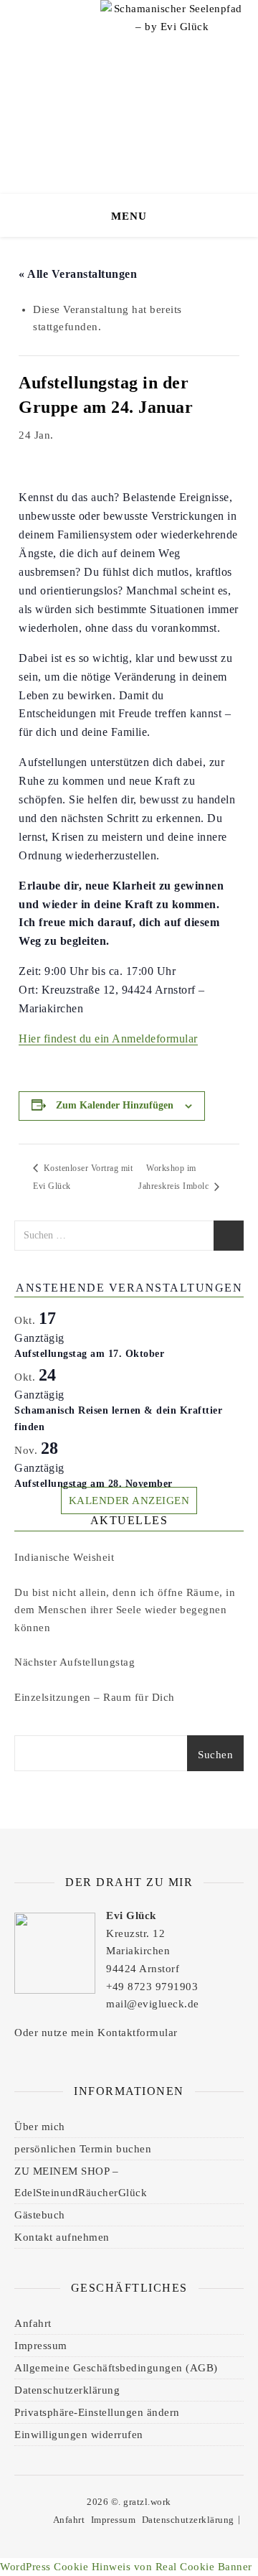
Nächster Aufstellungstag (75, 1662)
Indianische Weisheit (64, 1557)
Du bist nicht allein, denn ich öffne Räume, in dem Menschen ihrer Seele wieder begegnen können (125, 1610)
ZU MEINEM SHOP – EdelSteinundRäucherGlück (81, 2182)
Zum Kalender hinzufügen (115, 1105)
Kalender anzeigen (129, 1501)
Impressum (41, 2346)
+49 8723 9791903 (152, 1987)
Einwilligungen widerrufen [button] (79, 2435)
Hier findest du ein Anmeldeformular (108, 1039)
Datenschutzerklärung (67, 2390)
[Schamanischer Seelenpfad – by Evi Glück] (172, 50)
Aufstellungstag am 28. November (94, 1484)
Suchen (215, 1755)
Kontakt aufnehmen (62, 2237)
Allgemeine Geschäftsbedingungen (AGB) (116, 2368)
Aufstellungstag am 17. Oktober (89, 1354)
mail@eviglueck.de (153, 2004)
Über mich (40, 2127)
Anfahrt (33, 2323)
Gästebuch (40, 2215)
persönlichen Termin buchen (83, 2149)
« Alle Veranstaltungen (78, 274)
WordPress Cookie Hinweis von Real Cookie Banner (126, 2567)
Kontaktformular (138, 2033)
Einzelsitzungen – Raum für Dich (95, 1697)
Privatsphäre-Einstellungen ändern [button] (97, 2412)
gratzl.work (147, 2502)
